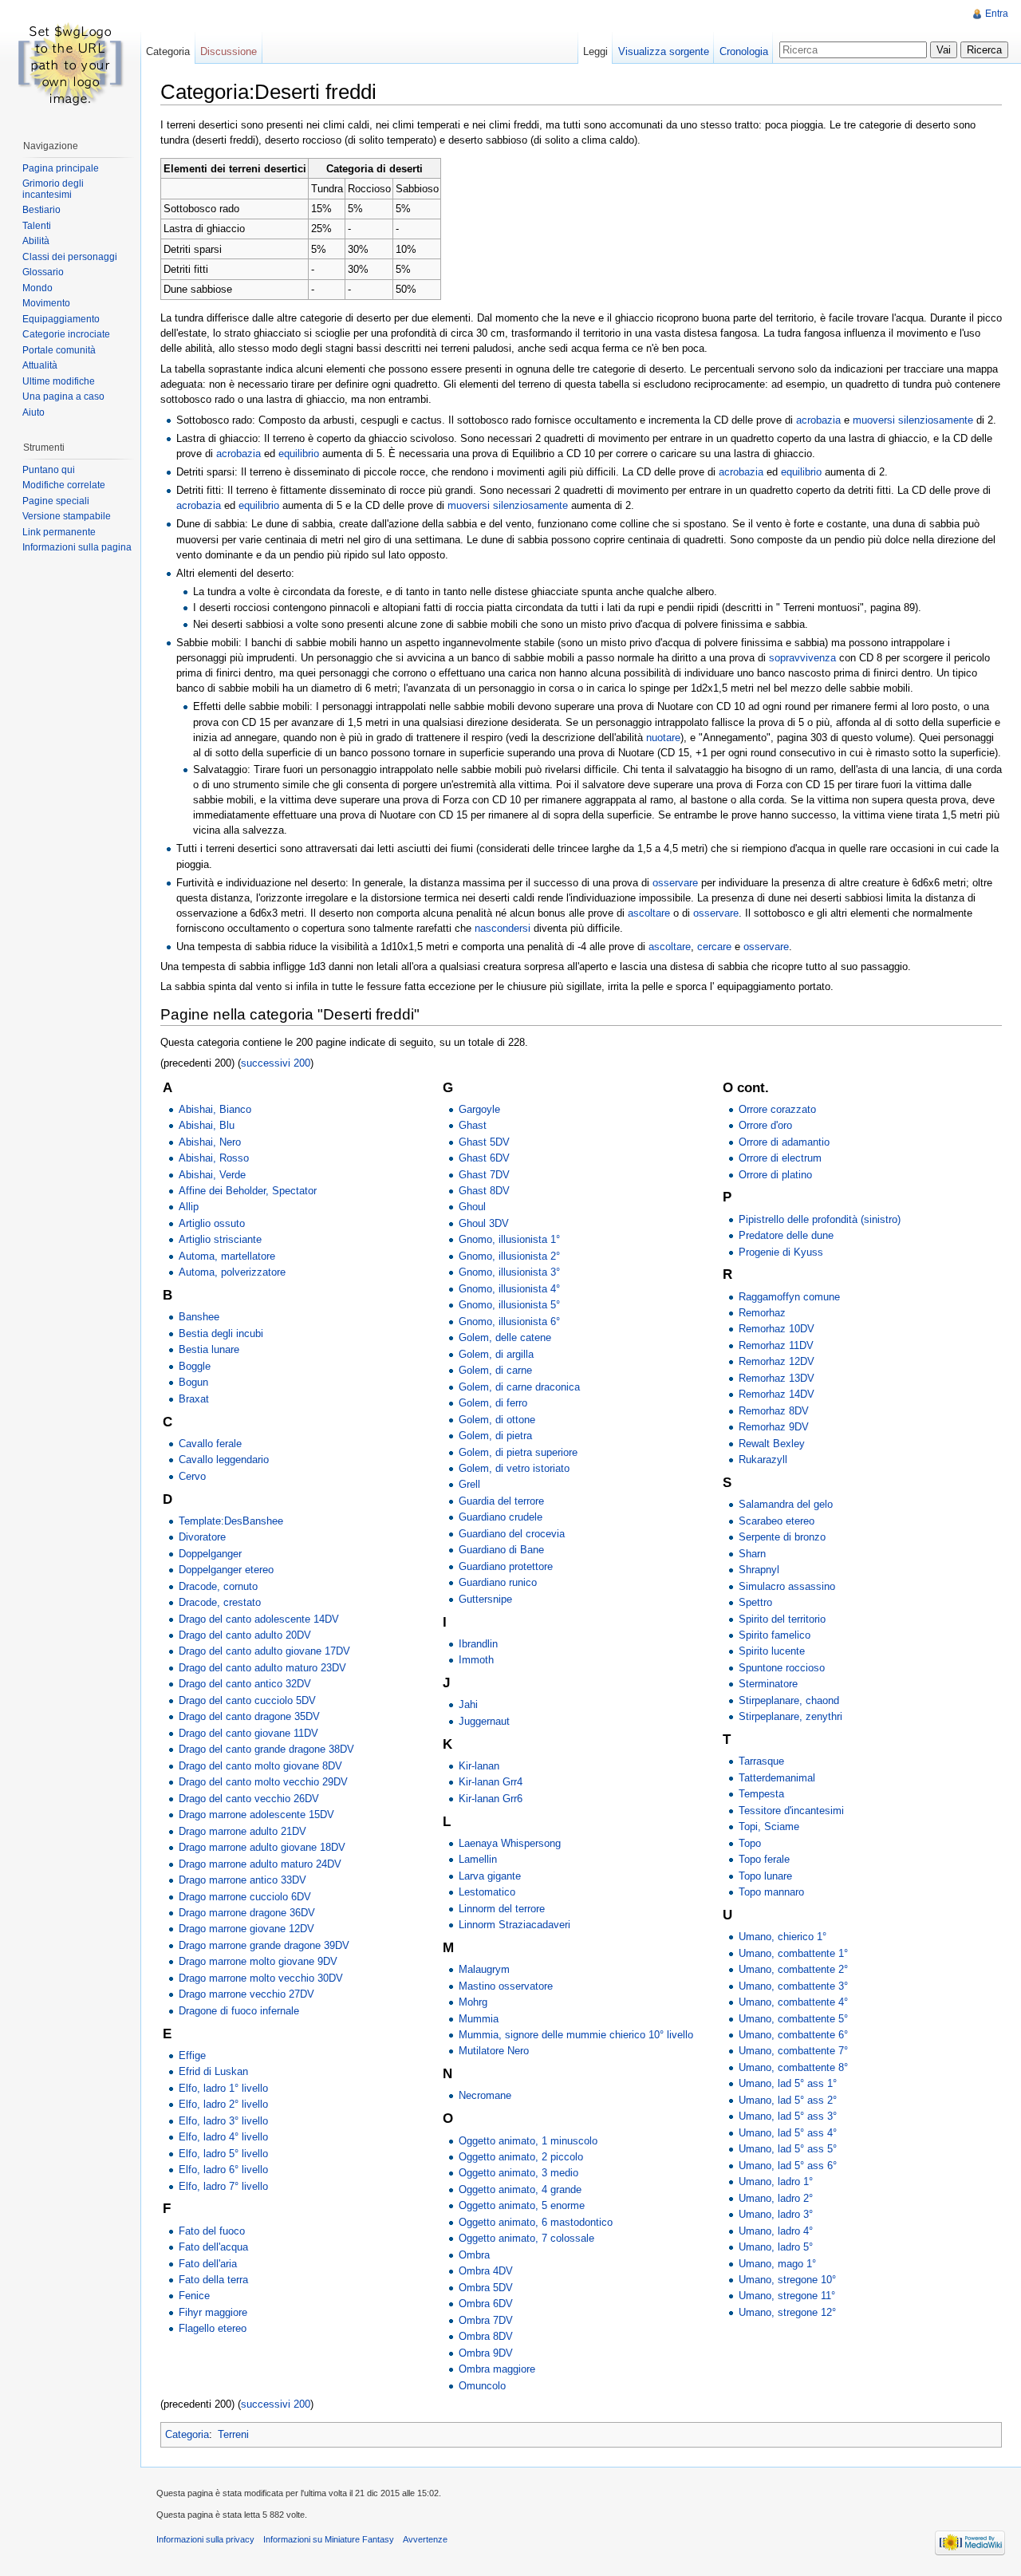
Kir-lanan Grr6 (491, 1799)
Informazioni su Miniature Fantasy (329, 2539)
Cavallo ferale (210, 1444)
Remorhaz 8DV (774, 1411)
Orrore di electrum (780, 1158)
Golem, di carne (495, 1370)
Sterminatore (768, 1684)
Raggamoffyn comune (789, 1297)
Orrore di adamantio (784, 1142)
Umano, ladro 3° (776, 2214)
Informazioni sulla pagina (77, 547)
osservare (675, 883)
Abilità (36, 241)
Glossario (43, 272)
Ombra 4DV (486, 2271)
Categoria (187, 2434)
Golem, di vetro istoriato (514, 1468)
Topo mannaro (771, 1892)
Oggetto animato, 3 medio (518, 2173)
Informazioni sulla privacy (205, 2539)
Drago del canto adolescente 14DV (259, 1619)
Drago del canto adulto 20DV (245, 1635)
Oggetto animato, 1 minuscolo (528, 2141)
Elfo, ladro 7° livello (223, 2186)
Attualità (40, 365)
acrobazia (818, 420)
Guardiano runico (498, 1582)
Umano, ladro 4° (776, 2231)
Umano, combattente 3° (793, 1986)
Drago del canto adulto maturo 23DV (262, 1668)
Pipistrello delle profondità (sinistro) (820, 1219)
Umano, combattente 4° (793, 2002)
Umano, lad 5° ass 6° (788, 2166)
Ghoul (472, 1207)
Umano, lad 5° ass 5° (788, 2149)
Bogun (193, 1382)
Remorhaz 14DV (777, 1394)
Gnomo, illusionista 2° (509, 1256)
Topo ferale (764, 1859)
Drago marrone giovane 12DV (246, 1929)
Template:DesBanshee (231, 1521)
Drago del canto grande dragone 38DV (266, 1749)
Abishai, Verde (212, 1175)
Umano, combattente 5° (793, 2019)
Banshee (199, 1317)
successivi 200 (276, 1063)
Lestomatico (487, 1892)
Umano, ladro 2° (776, 2198)
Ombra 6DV (486, 2304)
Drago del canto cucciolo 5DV (247, 1700)
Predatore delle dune (786, 1235)
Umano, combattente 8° (793, 2067)
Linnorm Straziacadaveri (514, 1925)
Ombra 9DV (486, 2353)
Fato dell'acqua (213, 2247)
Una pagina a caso (63, 396)
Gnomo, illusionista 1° (509, 1239)
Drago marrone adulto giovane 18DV (262, 1847)
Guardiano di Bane (501, 1550)
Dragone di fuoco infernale (239, 2011)
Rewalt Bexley (772, 1444)
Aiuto (34, 412)
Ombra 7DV (486, 2320)
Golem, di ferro (493, 1403)
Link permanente (59, 532)
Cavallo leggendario (224, 1460)
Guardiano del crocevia (512, 1534)
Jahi (468, 1704)
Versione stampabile (67, 516)
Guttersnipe (485, 1599)
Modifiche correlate (64, 485)
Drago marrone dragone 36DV (247, 1913)
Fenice (194, 2296)
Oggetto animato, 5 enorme (522, 2205)
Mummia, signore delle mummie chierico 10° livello (576, 2035)
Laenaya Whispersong (510, 1843)
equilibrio (299, 454)
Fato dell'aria (208, 2264)
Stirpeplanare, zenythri (790, 1716)
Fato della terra (213, 2280)
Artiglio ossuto (212, 1223)
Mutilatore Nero (494, 2051)
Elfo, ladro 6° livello (223, 2170)
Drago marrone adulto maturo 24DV (260, 1864)
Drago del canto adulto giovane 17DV (264, 1651)
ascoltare (649, 913)
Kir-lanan (479, 1766)
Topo (750, 1843)
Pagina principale (61, 168)
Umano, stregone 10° (787, 2280)
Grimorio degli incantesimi (53, 189)
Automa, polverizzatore (232, 1272)
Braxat (194, 1399)
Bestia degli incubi (221, 1333)
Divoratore (202, 1537)
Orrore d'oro (765, 1125)
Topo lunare (765, 1876)
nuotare (663, 738)
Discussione (229, 51)
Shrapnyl (759, 1570)
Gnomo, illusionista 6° (509, 1322)
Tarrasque (761, 1761)
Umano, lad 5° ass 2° (788, 2100)
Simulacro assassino (787, 1586)
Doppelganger (210, 1554)
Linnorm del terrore (502, 1909)
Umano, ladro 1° (776, 2182)
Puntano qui (49, 470)
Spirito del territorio (782, 1619)
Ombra (474, 2255)
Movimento (46, 303)
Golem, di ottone (497, 1420)
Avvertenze (425, 2539)
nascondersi (503, 928)
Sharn (752, 1554)
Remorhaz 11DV (776, 1345)
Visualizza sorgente (664, 51)
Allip (189, 1207)
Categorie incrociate (66, 334)
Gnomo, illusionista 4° (509, 1289)
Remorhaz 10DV (777, 1329)
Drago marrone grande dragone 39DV (264, 1945)
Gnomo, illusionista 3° (509, 1272)
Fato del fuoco (212, 2231)
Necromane (485, 2095)
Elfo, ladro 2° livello (223, 2104)
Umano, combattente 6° (793, 2035)
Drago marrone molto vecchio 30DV (261, 1978)
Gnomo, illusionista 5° (509, 1305)
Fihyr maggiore (213, 2312)
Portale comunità (59, 350)
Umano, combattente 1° (793, 1953)
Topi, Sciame (769, 1826)
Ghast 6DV (484, 1158)
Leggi (595, 51)
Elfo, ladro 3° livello (223, 2121)
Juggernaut (484, 1721)
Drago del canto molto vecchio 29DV (263, 1782)
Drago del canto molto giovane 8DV (260, 1766)
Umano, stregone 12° (787, 2312)
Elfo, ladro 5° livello (223, 2154)
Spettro (755, 1602)
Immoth (476, 1660)
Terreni (233, 2434)
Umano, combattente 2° (793, 1969)
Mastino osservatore (506, 1986)
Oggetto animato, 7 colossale (526, 2238)
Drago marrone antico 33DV (242, 1880)
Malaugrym (484, 1969)
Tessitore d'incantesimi (791, 1811)
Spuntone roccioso (782, 1668)
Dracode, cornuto (218, 1586)
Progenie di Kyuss (781, 1252)
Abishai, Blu (207, 1125)
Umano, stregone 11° (787, 2296)
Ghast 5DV (484, 1142)
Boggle (195, 1366)
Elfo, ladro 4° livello (223, 2137)
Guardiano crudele (501, 1517)
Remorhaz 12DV (777, 1361)
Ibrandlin (478, 1644)
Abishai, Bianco (215, 1109)
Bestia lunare (209, 1349)
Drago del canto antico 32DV (245, 1684)
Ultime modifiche (59, 381)
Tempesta (761, 1794)
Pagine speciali (56, 501)
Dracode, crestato (220, 1602)
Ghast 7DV (484, 1175)
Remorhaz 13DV (777, 1378)
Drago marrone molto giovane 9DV (258, 1961)
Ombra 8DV (486, 2336)
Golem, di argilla (496, 1354)
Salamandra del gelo (786, 1504)
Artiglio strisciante (220, 1239)
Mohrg (473, 2002)
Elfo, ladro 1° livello (223, 2088)
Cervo (192, 1476)
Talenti (37, 226)
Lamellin (478, 1859)
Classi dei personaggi (70, 257)
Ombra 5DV (486, 2288)
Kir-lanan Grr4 (491, 1782)
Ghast (473, 1125)
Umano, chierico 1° (783, 1937)
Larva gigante (490, 1876)
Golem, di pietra (495, 1436)
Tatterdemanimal (777, 1778)
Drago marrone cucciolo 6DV (245, 1897)
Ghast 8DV (484, 1191)
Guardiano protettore (506, 1566)
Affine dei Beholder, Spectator (248, 1191)
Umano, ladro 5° (776, 2247)
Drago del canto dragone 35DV (249, 1716)
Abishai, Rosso (214, 1158)
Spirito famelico (775, 1635)
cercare (714, 947)
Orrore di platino (775, 1175)
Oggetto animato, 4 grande (520, 2189)
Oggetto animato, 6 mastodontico (536, 2222)
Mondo (37, 288)
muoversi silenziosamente (913, 420)
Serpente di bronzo (782, 1537)
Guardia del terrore (501, 1501)
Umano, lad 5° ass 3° (788, 2116)
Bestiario (41, 210)
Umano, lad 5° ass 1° (788, 2083)
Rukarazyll (763, 1460)
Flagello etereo (213, 2328)
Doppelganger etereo (226, 1570)
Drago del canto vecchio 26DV (249, 1799)
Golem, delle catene (505, 1337)
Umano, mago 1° (777, 2264)
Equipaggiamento (61, 319)
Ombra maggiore (497, 2369)
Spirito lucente (772, 1651)
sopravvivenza (802, 658)
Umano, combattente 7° (793, 2051)
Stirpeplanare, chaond (789, 1700)
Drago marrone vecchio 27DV (246, 1994)
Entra (997, 14)
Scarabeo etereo (777, 1521)
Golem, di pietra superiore (518, 1452)
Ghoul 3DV (484, 1223)
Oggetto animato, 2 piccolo (521, 2157)
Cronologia (744, 51)
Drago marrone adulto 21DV (242, 1831)
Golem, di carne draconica (519, 1387)
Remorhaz (762, 1313)
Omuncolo (482, 2386)
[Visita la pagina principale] (70, 64)
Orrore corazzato (777, 1109)
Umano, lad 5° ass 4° (788, 2133)
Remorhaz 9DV (774, 1427)
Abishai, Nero (210, 1142)
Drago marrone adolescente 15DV (256, 1815)
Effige (192, 2055)
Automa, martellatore (227, 1256)
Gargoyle (479, 1109)
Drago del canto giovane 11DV (248, 1733)
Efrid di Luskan (213, 2071)
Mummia (479, 2019)
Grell (469, 1484)
